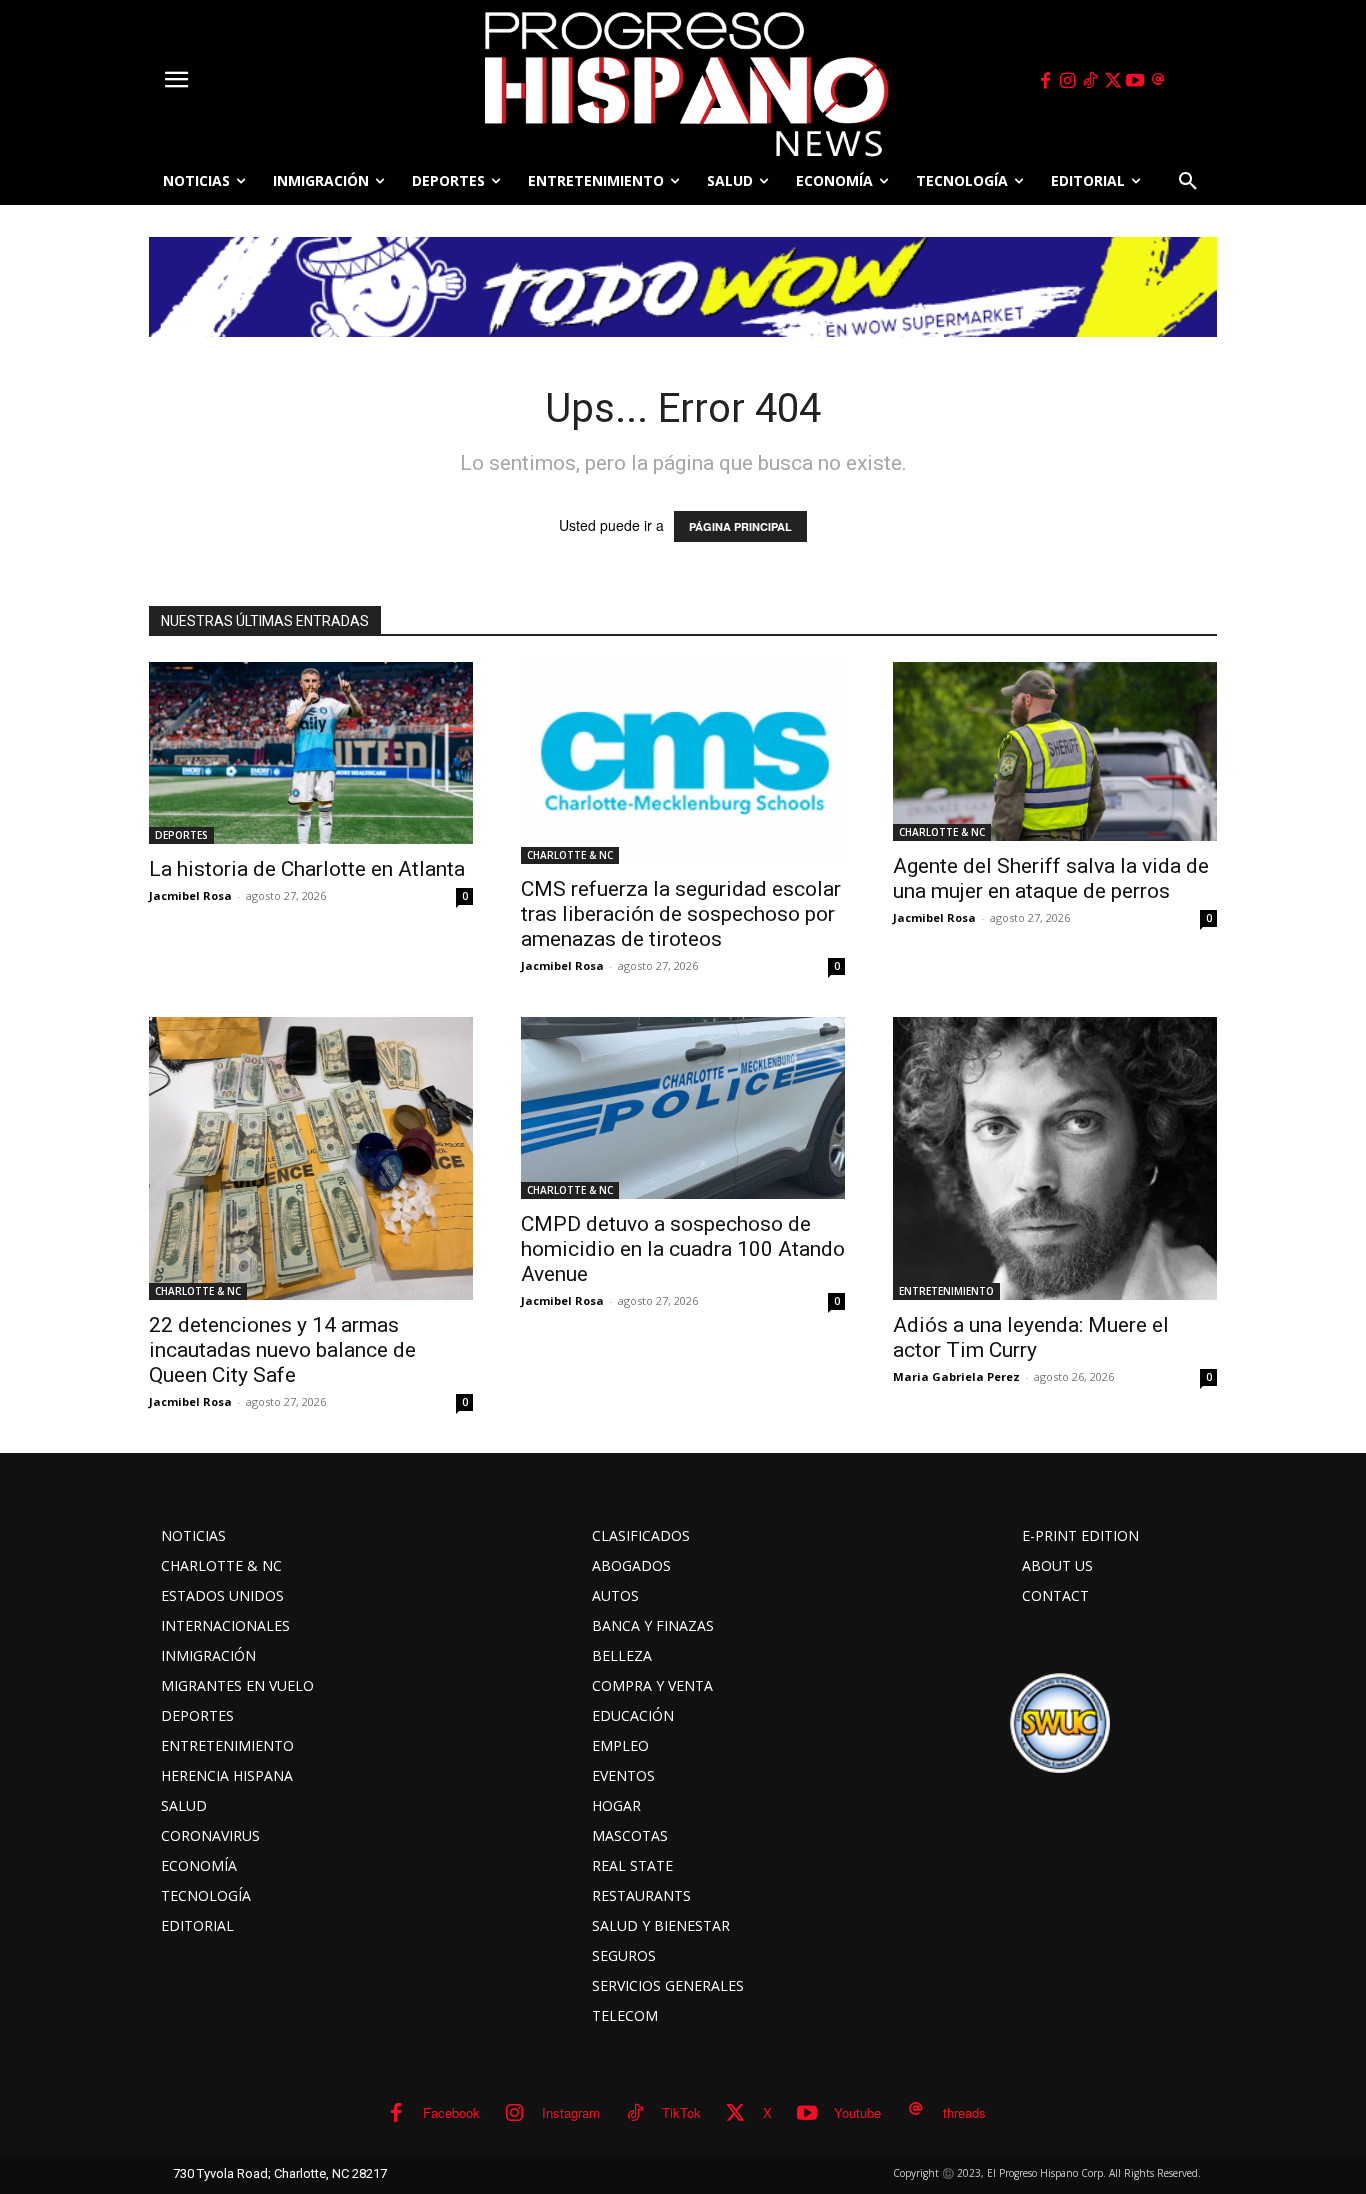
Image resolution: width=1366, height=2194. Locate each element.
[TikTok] (1090, 81)
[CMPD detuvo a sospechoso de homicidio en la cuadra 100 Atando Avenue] (683, 1108)
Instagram (571, 2112)
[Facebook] (1045, 81)
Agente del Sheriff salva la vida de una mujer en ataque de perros (1051, 878)
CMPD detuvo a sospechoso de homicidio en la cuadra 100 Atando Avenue (683, 1249)
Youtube (857, 2112)
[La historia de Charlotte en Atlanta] (311, 753)
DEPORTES (181, 835)
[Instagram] (1068, 81)
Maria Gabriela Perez (956, 1376)
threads (964, 2112)
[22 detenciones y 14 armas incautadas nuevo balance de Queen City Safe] (311, 1158)
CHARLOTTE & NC (570, 855)
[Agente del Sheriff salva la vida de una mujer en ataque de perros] (1055, 751)
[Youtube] (1136, 81)
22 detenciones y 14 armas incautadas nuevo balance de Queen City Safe (282, 1350)
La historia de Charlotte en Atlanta (307, 869)
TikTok (681, 2112)
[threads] (1158, 81)
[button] (1188, 181)
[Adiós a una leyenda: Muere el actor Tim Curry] (1055, 1159)
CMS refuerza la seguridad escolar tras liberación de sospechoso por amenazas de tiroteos (681, 914)
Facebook (451, 2112)
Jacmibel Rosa (190, 895)
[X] (1113, 81)
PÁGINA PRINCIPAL (740, 526)
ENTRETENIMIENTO (946, 1291)
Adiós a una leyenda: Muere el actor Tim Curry (1031, 1337)
